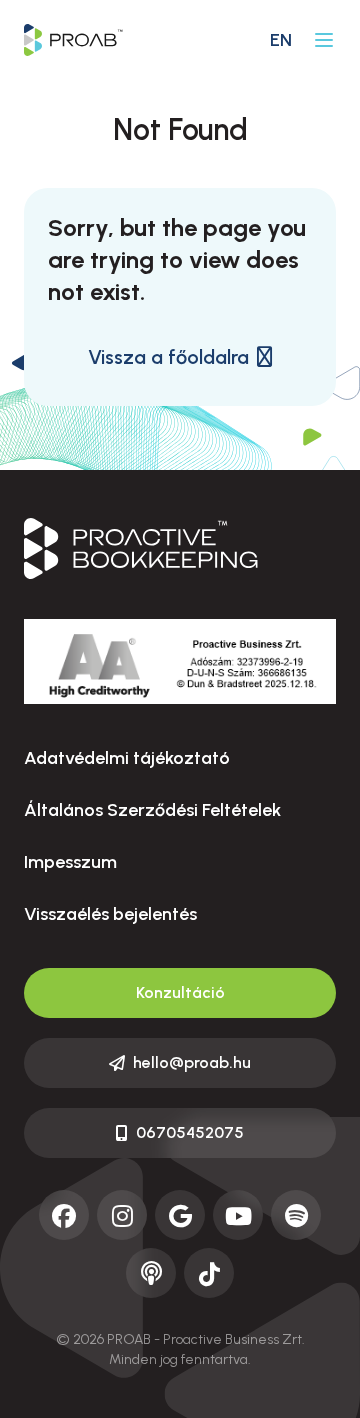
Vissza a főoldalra (168, 357)
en (281, 40)
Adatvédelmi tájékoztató (127, 758)
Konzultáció (180, 992)
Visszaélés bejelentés (110, 914)
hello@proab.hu (192, 1062)
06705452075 (190, 1132)
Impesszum (70, 862)
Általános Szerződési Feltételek (152, 810)
